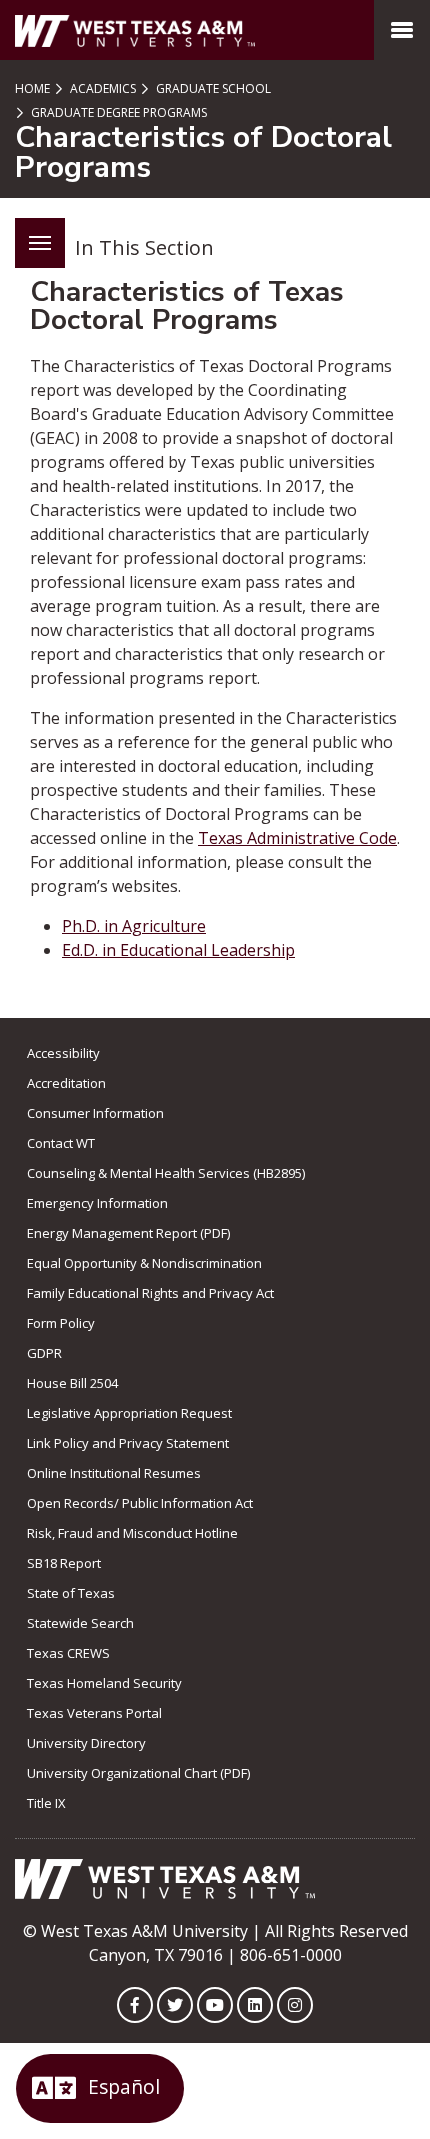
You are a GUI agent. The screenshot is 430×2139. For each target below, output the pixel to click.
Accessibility (63, 1053)
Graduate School (212, 88)
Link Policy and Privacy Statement (128, 1443)
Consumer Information (95, 1113)
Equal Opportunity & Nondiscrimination (144, 1263)
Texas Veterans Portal (94, 1713)
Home (32, 88)
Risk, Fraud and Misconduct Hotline (132, 1533)
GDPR (44, 1353)
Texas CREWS (68, 1653)
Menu (40, 243)
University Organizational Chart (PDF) (138, 1773)
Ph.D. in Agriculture (134, 926)
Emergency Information (97, 1203)
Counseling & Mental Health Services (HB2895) (166, 1173)
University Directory (86, 1743)
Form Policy (61, 1323)
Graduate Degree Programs (117, 112)
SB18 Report (64, 1563)
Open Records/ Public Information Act (140, 1503)
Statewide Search (80, 1623)
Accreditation (66, 1083)
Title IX (46, 1803)
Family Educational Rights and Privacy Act (150, 1293)
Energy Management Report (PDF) (128, 1233)
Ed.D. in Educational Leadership (178, 950)
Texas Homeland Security (104, 1683)
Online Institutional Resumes (114, 1473)
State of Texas (71, 1593)
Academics (101, 88)
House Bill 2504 (72, 1383)
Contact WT (61, 1143)
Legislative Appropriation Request (129, 1413)
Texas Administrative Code (297, 838)
